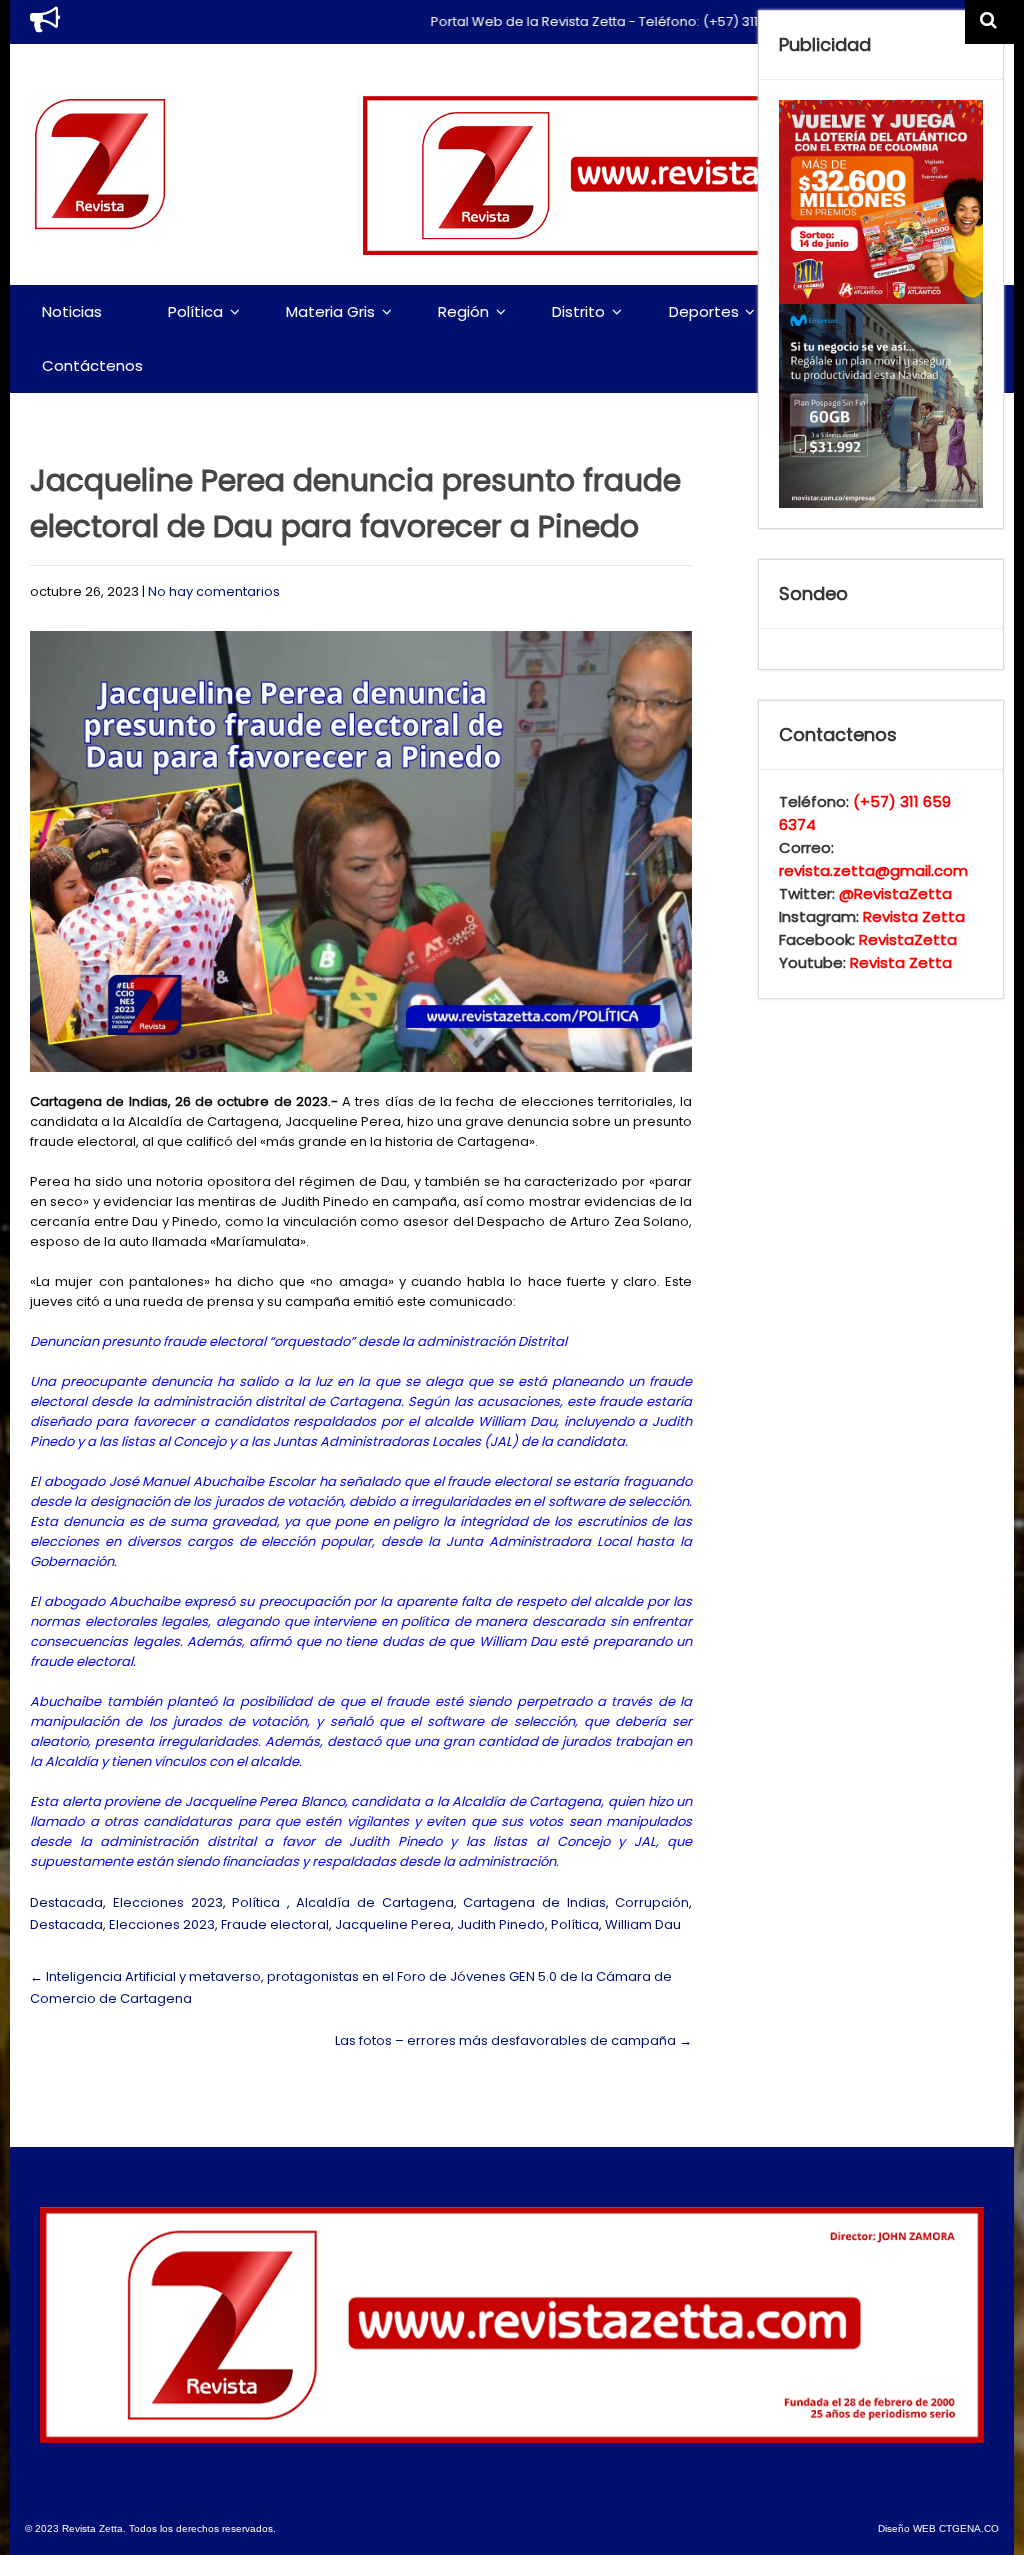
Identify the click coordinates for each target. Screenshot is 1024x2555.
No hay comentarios (214, 591)
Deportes (704, 311)
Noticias (72, 311)
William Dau (643, 1924)
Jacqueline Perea (393, 1924)
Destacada (66, 1902)
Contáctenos (92, 365)
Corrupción (652, 1902)
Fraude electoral (275, 1924)
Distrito (578, 311)
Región (463, 311)
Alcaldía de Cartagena (374, 1902)
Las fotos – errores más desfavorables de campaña (513, 2040)
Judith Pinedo (501, 1924)
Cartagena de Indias (534, 1902)
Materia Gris (330, 311)
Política (195, 311)
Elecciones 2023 (168, 1902)
